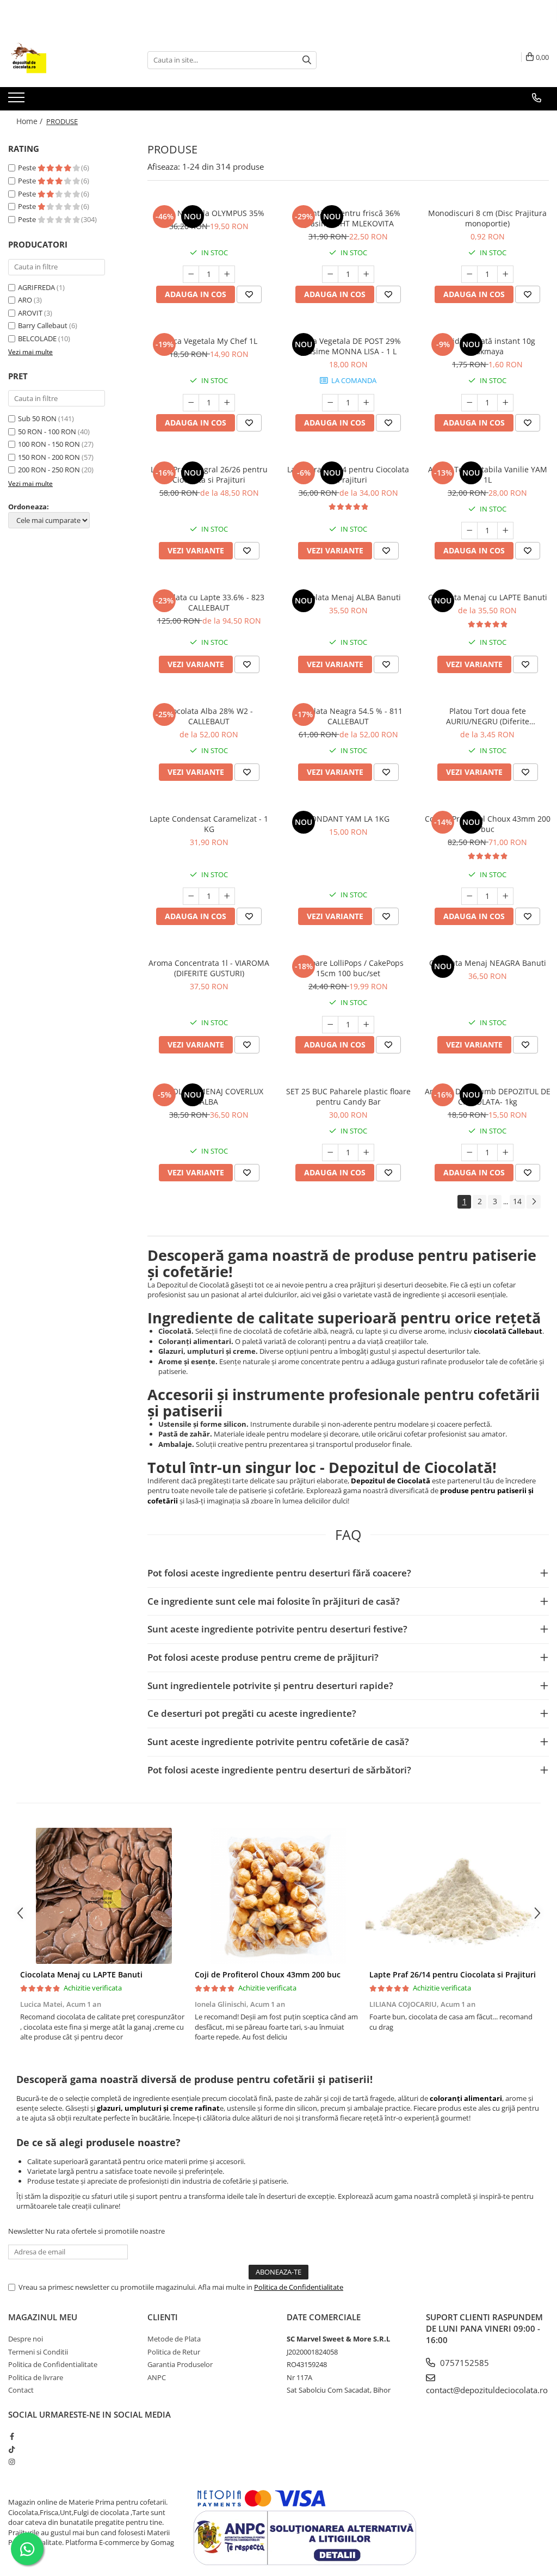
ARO (25, 300)
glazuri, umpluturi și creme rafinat (158, 2108)
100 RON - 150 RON (49, 444)
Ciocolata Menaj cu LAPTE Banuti (488, 597)
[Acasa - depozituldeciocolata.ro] (63, 60)
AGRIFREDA (36, 287)
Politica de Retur (174, 2352)
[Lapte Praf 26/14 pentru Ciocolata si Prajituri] (453, 1896)
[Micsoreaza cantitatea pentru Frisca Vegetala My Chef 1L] (191, 403)
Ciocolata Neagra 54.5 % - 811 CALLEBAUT (348, 716)
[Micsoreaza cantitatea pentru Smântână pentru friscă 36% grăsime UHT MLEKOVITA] (330, 274)
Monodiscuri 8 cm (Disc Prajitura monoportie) (487, 218)
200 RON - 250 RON (49, 470)
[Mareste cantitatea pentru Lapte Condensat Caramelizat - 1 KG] (227, 896)
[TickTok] (12, 2449)
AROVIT (30, 313)
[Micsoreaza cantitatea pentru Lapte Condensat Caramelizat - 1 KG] (191, 896)
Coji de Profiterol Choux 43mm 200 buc (488, 824)
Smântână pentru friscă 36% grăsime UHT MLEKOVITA (348, 218)
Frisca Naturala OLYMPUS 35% (209, 213)
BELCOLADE (37, 338)
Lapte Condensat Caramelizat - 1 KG (209, 824)
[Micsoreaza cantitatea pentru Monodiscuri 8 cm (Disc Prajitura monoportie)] (469, 274)
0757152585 (463, 2363)
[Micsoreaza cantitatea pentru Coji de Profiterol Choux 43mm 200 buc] (469, 896)
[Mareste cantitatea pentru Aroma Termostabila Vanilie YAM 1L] (505, 531)
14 (517, 1201)
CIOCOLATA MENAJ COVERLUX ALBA (209, 1096)
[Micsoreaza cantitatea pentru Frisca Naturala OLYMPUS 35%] (191, 274)
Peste (28, 168)
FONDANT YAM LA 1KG (348, 819)
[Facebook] (12, 2436)
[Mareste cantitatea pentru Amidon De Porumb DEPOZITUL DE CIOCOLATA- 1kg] (505, 1153)
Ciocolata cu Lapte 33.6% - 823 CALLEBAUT (209, 602)
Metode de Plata (174, 2339)
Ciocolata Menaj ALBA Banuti (348, 597)
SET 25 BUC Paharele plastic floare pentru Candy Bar (348, 1096)
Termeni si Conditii (38, 2352)
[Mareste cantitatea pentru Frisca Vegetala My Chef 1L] (227, 403)
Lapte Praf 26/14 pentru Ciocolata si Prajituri (348, 474)
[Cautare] (307, 60)
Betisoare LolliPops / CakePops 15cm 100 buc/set (348, 968)
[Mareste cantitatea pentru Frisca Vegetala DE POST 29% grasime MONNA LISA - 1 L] (366, 403)
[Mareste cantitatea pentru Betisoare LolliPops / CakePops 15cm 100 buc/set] (366, 1025)
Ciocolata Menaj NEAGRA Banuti (488, 963)
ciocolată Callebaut (508, 1331)
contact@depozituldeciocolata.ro (487, 2390)
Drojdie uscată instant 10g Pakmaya (487, 346)
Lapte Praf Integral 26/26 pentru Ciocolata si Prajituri (209, 474)
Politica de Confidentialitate (299, 2287)
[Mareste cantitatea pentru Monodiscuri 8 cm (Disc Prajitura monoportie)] (505, 274)
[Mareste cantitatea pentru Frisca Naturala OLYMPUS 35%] (227, 274)
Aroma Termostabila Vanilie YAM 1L (488, 474)
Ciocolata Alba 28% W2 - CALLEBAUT (209, 716)
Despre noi (26, 2339)
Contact (21, 2390)
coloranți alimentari (466, 2098)
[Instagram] (12, 2462)
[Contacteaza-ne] (537, 98)
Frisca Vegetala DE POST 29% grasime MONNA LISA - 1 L (348, 346)
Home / (30, 121)
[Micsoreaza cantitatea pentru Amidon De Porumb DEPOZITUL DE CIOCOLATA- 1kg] (469, 1153)
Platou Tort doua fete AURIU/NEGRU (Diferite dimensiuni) (488, 716)
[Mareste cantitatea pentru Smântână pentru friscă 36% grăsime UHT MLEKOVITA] (366, 274)
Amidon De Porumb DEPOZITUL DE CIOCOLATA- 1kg (488, 1096)
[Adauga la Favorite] (249, 294)
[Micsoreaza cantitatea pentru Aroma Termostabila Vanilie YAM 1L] (469, 531)
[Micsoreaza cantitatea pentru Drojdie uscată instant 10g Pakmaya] (469, 403)
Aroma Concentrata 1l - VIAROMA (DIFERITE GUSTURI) (209, 968)
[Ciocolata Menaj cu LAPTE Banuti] (104, 1896)
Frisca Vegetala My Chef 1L (209, 341)
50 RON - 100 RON (47, 432)
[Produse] (18, 101)
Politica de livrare (36, 2377)
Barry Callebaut (43, 325)
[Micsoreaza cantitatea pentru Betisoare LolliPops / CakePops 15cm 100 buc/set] (330, 1025)
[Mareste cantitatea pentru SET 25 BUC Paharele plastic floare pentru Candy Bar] (366, 1153)
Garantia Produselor (180, 2364)
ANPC (157, 2377)
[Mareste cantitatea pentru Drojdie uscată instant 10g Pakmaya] (505, 403)
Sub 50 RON (37, 418)
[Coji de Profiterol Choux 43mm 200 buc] (278, 1896)
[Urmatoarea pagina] (534, 1202)
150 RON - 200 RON (49, 457)
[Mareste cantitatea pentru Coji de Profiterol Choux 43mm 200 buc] (505, 896)
